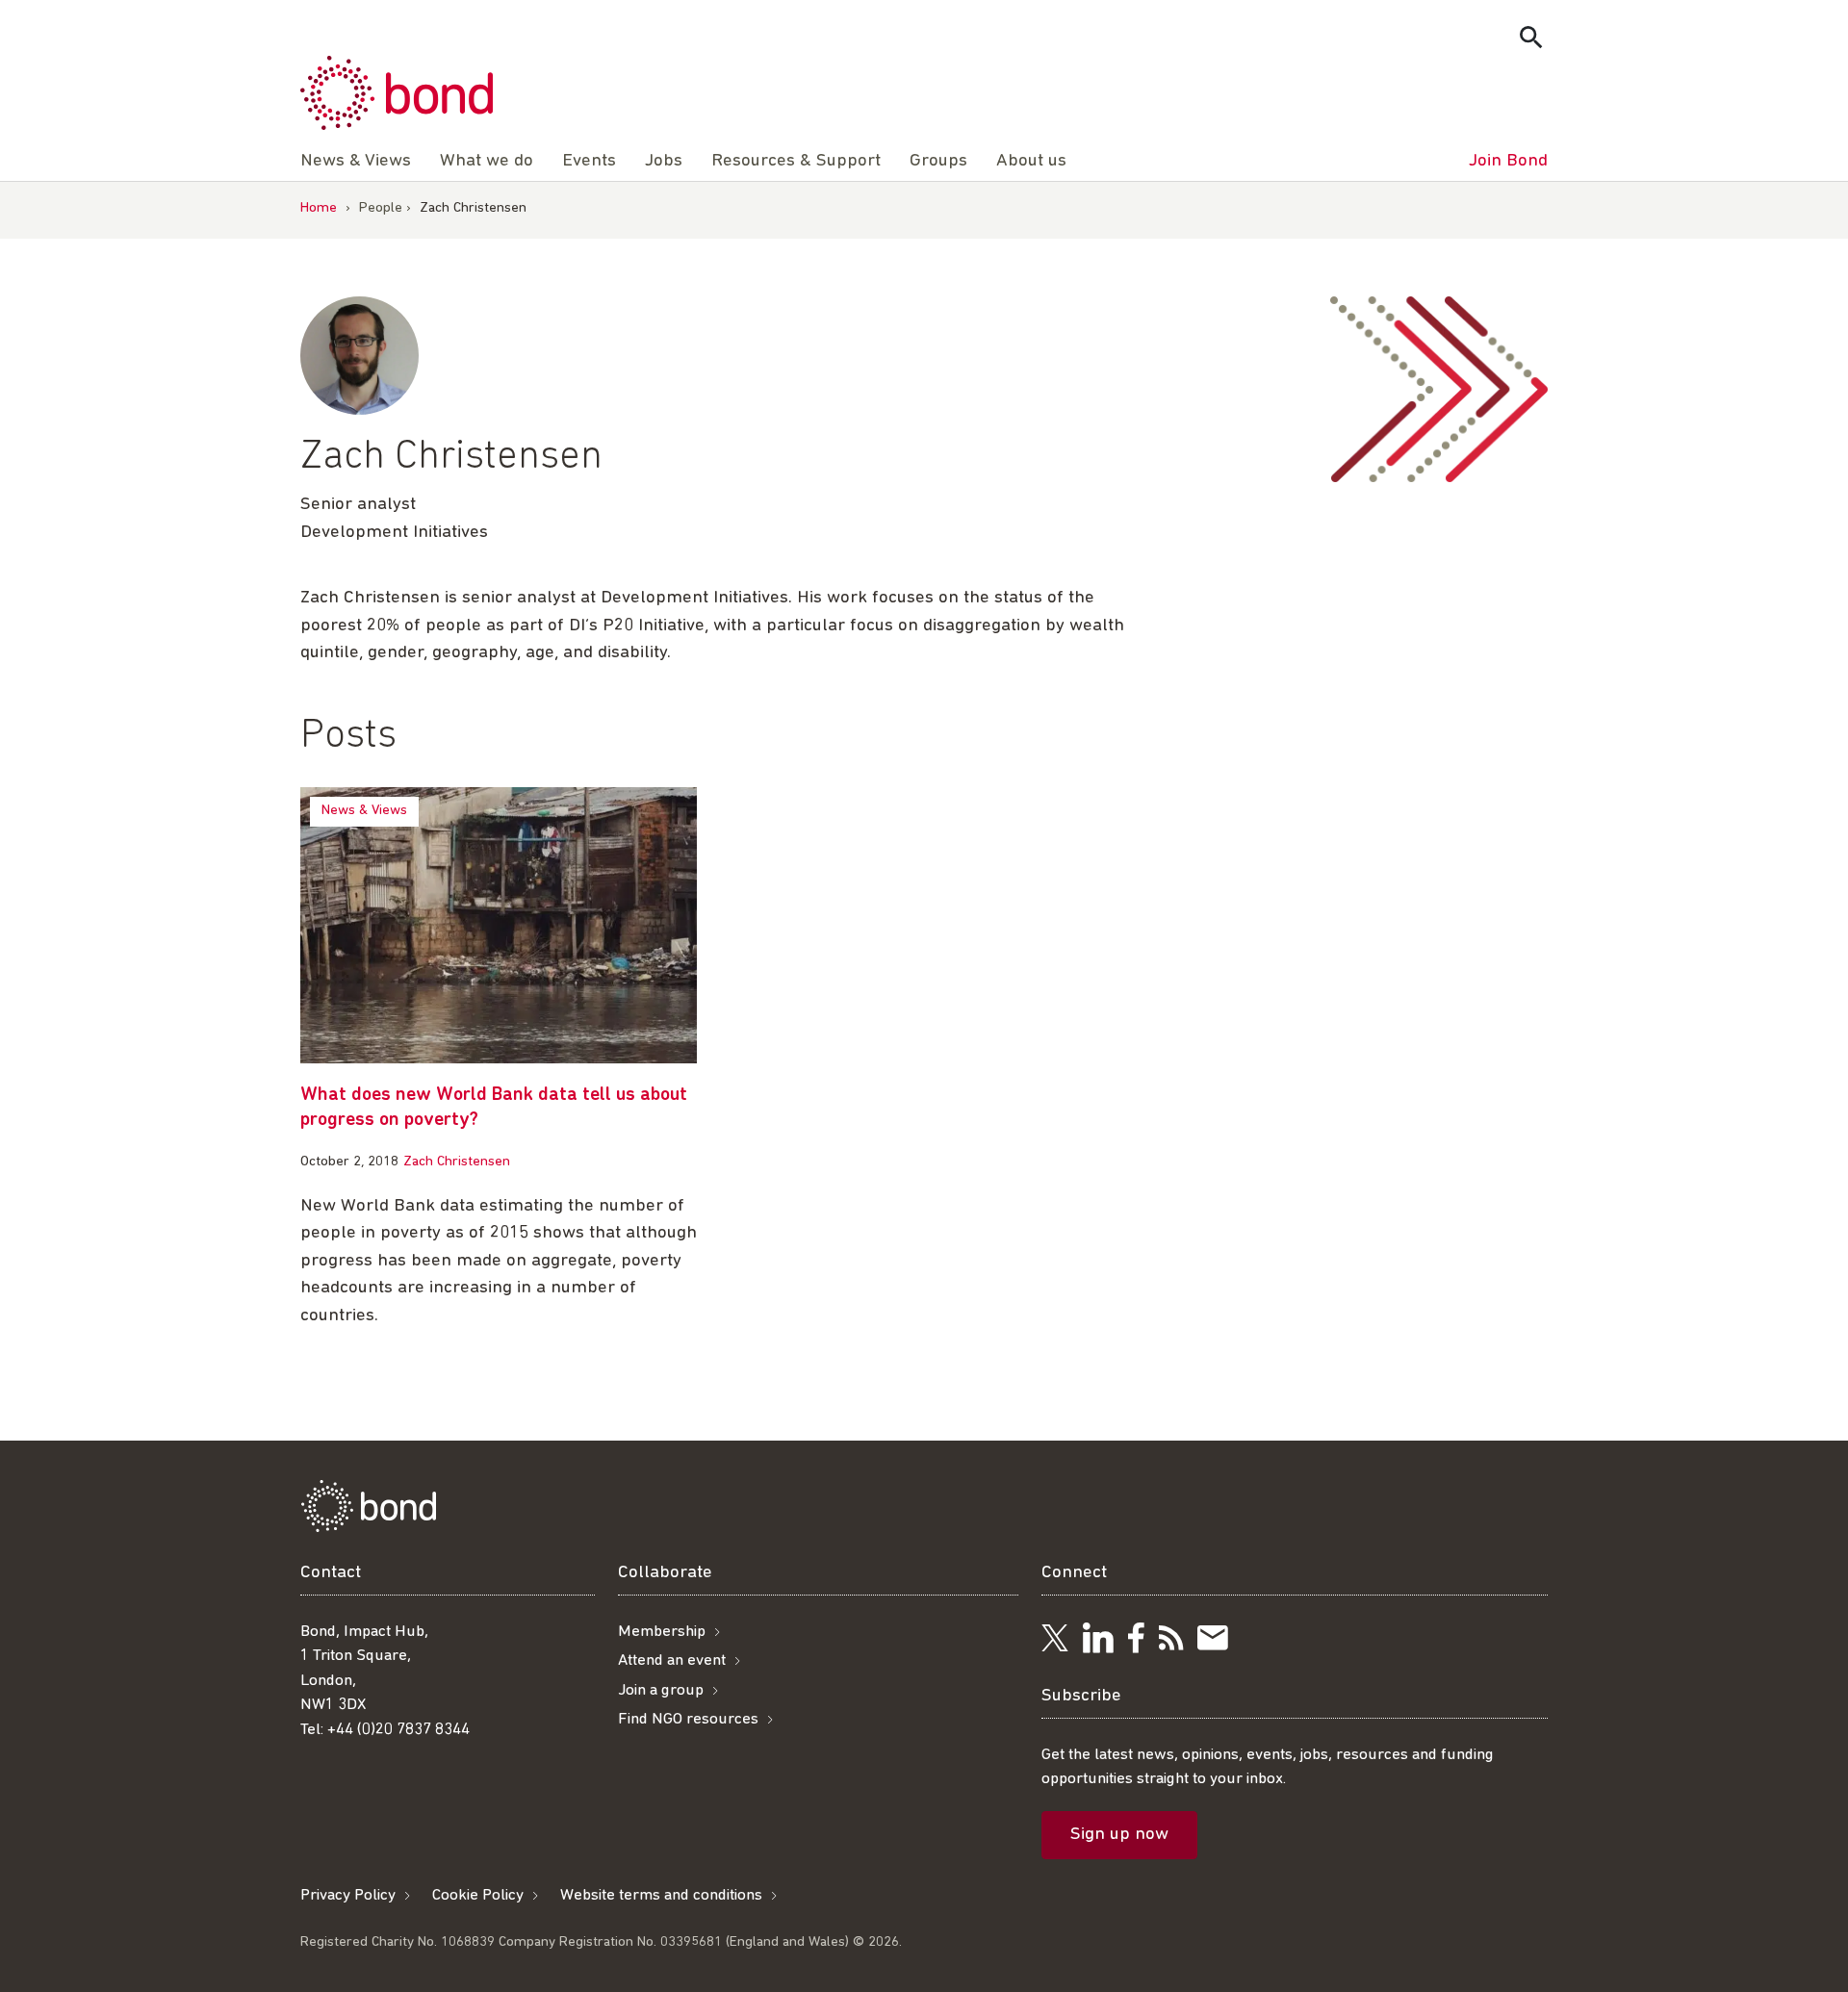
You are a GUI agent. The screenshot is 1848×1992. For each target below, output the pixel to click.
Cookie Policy (478, 1895)
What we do (487, 161)
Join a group (661, 1690)
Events (589, 161)
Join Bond (1508, 161)
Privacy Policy (348, 1895)
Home (319, 208)
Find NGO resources (688, 1719)
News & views (364, 811)
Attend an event (672, 1660)
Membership (662, 1632)
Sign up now (1119, 1835)
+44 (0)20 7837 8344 (398, 1730)
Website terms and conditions (661, 1895)
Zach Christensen (457, 1162)
